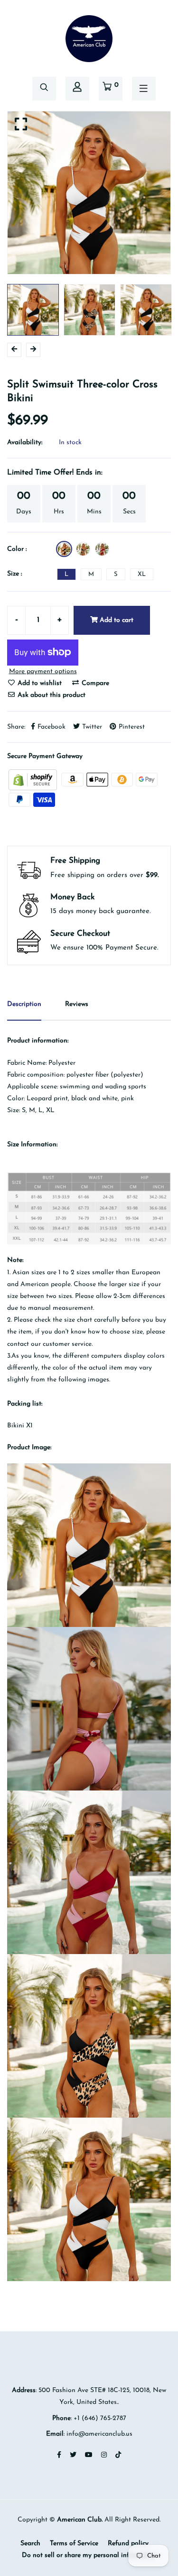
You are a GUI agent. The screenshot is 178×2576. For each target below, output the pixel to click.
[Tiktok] (118, 2455)
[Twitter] (73, 2455)
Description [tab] (24, 1004)
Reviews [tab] (77, 1004)
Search (30, 2544)
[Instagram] (104, 2455)
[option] (89, 193)
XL (142, 574)
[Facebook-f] (59, 2455)
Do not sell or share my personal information (89, 2555)
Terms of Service (74, 2544)
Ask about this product (51, 695)
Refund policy (128, 2544)
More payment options (43, 671)
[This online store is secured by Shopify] (34, 779)
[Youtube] (89, 2455)
